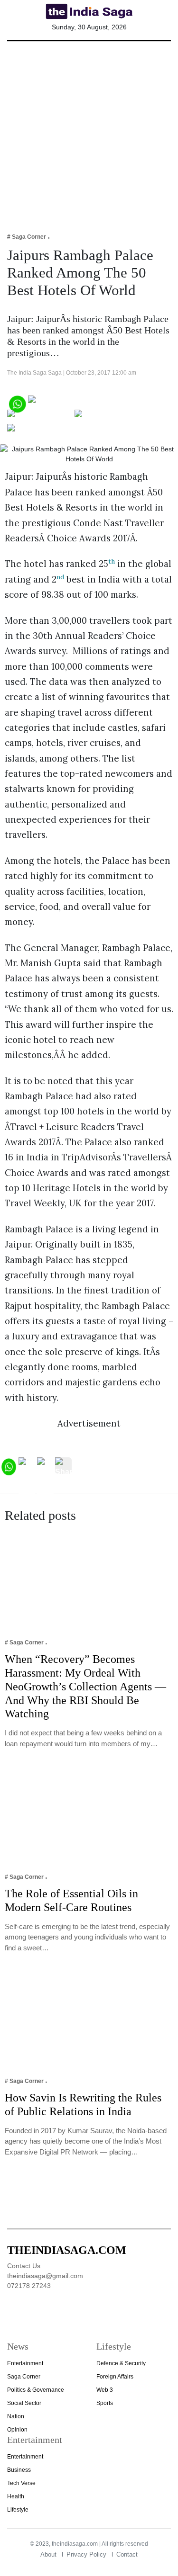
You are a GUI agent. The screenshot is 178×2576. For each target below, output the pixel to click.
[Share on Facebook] (67, 403)
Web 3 (105, 2390)
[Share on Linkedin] (44, 431)
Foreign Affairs (115, 2377)
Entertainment (25, 2363)
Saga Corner (24, 2377)
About (48, 2554)
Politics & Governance (36, 2390)
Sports (105, 2403)
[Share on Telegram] (112, 417)
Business (19, 2470)
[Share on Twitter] (40, 417)
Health (16, 2496)
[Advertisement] (89, 131)
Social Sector (24, 2403)
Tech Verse (21, 2483)
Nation (16, 2416)
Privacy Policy (86, 2554)
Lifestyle (18, 2510)
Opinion (17, 2430)
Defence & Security (121, 2363)
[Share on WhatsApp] (17, 403)
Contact (127, 2554)
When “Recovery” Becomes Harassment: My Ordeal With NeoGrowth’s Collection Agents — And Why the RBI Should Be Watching (85, 1686)
